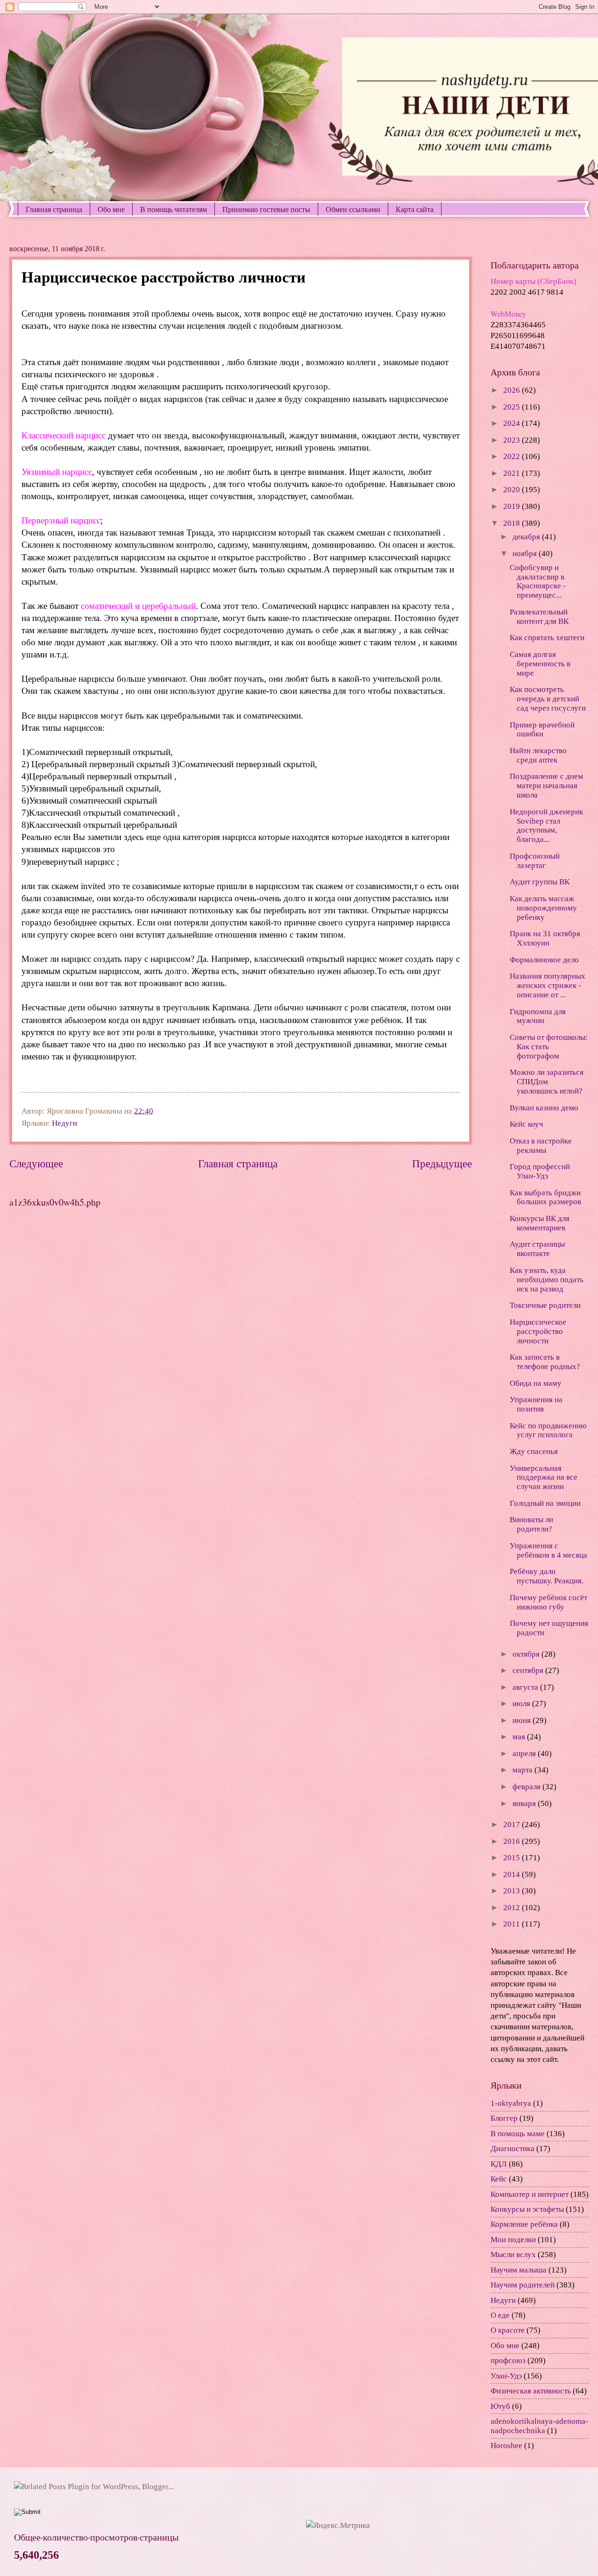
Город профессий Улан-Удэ (540, 1171)
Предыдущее (442, 1164)
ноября (526, 554)
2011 (513, 1924)
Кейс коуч (527, 1124)
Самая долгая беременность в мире (540, 664)
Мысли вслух (513, 2255)
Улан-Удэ (506, 2376)
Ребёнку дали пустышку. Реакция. (547, 1576)
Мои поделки (513, 2240)
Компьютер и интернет (530, 2194)
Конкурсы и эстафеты (527, 2209)
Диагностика (513, 2149)
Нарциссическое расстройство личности (538, 1331)
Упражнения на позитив (536, 1404)
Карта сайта (415, 209)
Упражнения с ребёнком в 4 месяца (548, 1550)
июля (522, 1704)
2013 (513, 1891)
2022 (513, 456)
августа (526, 1687)
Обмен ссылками (353, 209)
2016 (513, 1841)
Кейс (499, 2179)
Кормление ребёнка (524, 2224)
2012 (513, 1908)
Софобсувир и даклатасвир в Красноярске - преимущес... (538, 582)
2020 (513, 490)
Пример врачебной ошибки (542, 730)
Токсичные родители (545, 1305)
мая (520, 1737)
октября (527, 1654)
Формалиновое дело (544, 960)
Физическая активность (531, 2391)
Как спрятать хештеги (547, 638)
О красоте (508, 2330)
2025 (513, 407)
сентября (529, 1670)
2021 (513, 473)
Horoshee (506, 2445)
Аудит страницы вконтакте (537, 1249)
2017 (513, 1824)
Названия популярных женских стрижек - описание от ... (548, 985)
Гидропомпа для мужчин (538, 1016)
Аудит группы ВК (540, 882)
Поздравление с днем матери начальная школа (546, 786)
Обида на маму (536, 1383)
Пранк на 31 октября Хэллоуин (545, 938)
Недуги (64, 1123)
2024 (513, 423)
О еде (500, 2315)
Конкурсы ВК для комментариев (540, 1223)
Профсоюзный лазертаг (535, 861)
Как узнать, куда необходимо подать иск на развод (547, 1280)
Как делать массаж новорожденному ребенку (543, 908)
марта (523, 1770)
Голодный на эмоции (545, 1503)
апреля (525, 1754)
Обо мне (111, 209)
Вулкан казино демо (544, 1108)
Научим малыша (519, 2270)
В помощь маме (518, 2134)
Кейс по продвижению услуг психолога (548, 1430)
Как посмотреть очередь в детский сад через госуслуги (548, 699)
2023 (513, 440)
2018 (513, 523)
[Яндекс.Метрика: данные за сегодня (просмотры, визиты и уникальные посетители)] (338, 2525)
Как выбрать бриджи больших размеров (545, 1197)
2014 (513, 1874)
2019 (513, 506)
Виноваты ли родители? (531, 1524)
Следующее (36, 1164)
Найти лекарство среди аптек (538, 755)
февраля (527, 1787)
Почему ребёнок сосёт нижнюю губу (548, 1602)
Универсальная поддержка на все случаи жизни (544, 1478)
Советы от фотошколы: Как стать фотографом (549, 1047)
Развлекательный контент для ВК (539, 617)
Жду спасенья (534, 1451)
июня (523, 1720)
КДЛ (499, 2164)
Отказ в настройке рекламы (541, 1146)
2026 (513, 390)
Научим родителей (523, 2285)
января (525, 1803)
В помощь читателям (174, 209)
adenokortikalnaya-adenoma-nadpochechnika (539, 2426)
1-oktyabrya (511, 2103)
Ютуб (500, 2406)
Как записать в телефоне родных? (545, 1362)
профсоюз (508, 2361)
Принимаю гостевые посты (266, 209)
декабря (527, 537)
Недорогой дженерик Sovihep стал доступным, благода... (546, 826)
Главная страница (54, 209)
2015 (513, 1858)
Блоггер (504, 2118)
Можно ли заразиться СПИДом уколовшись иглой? (547, 1082)
